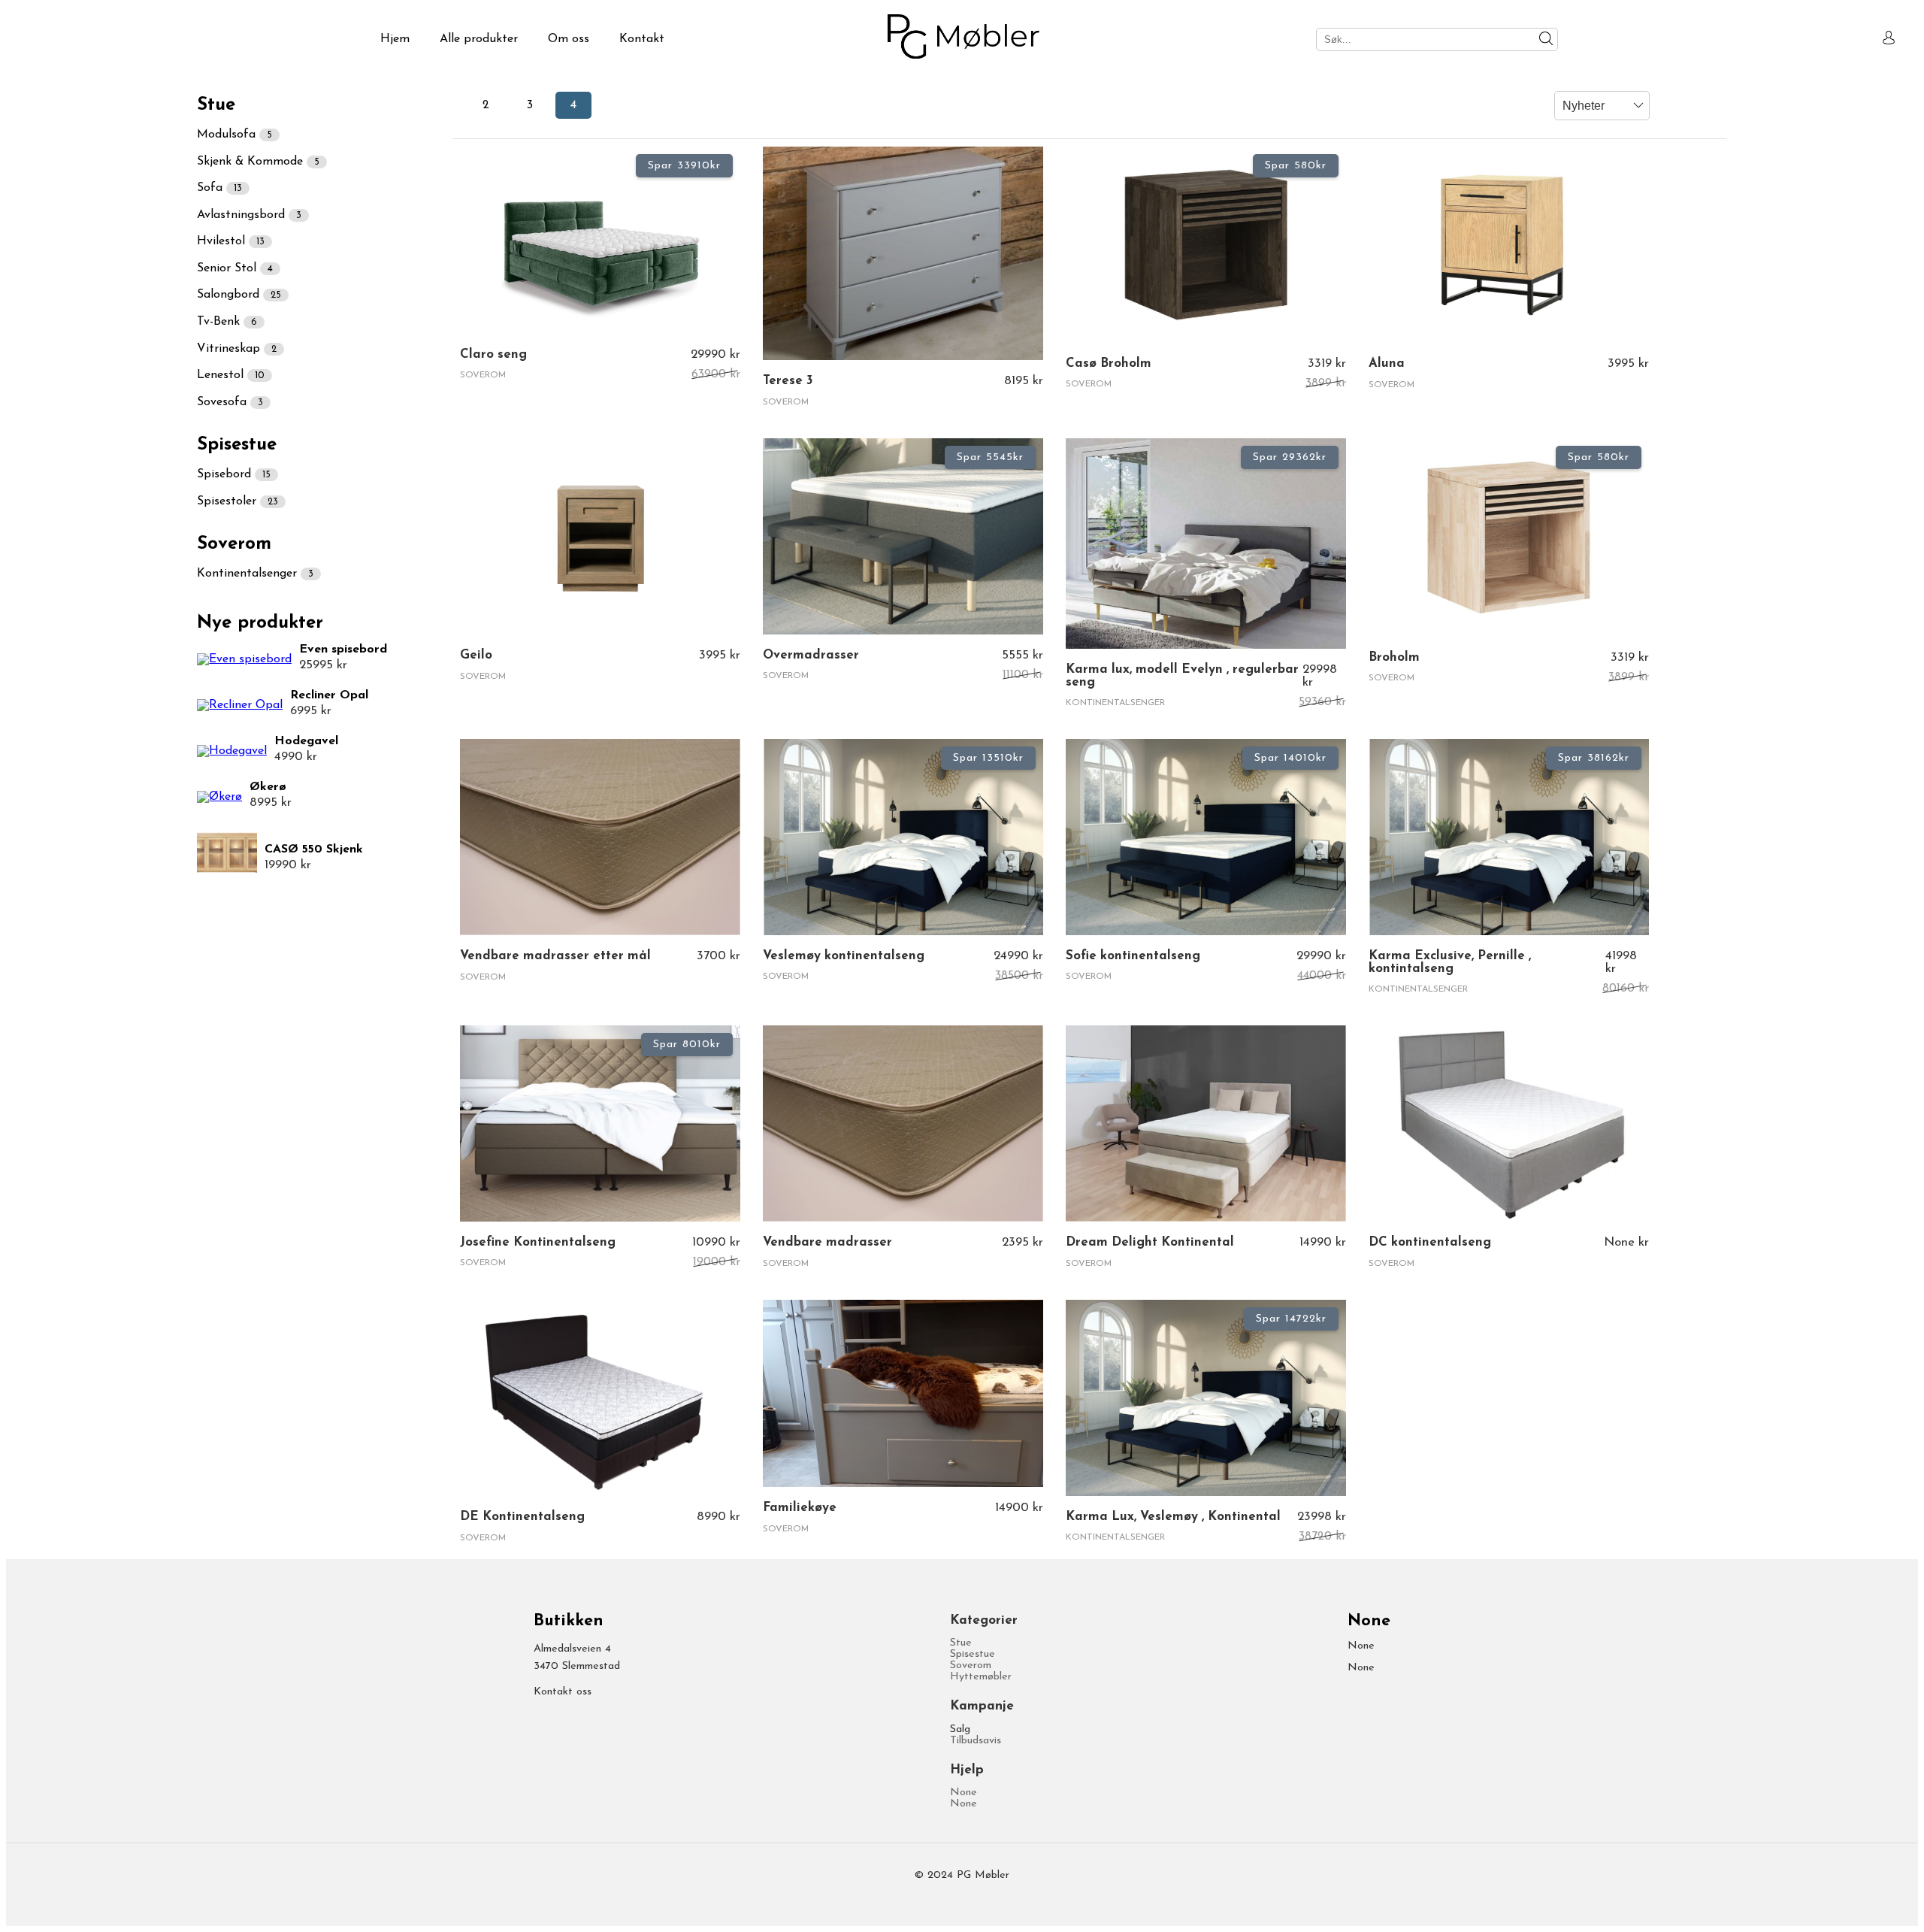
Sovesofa (230, 402)
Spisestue (973, 1654)
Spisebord (234, 474)
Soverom (971, 1666)
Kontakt (642, 39)
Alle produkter (479, 39)
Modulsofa (234, 135)
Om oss (569, 39)
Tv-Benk (227, 322)
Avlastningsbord (249, 215)
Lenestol (231, 375)
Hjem (395, 39)
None (964, 1793)
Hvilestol (231, 241)
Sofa (219, 188)
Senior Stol (235, 268)
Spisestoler (237, 501)
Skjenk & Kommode (258, 162)
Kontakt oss (563, 1692)
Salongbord (239, 295)
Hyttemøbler (981, 1677)
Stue (961, 1643)
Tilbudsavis (976, 1741)
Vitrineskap (237, 349)
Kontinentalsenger (255, 574)
